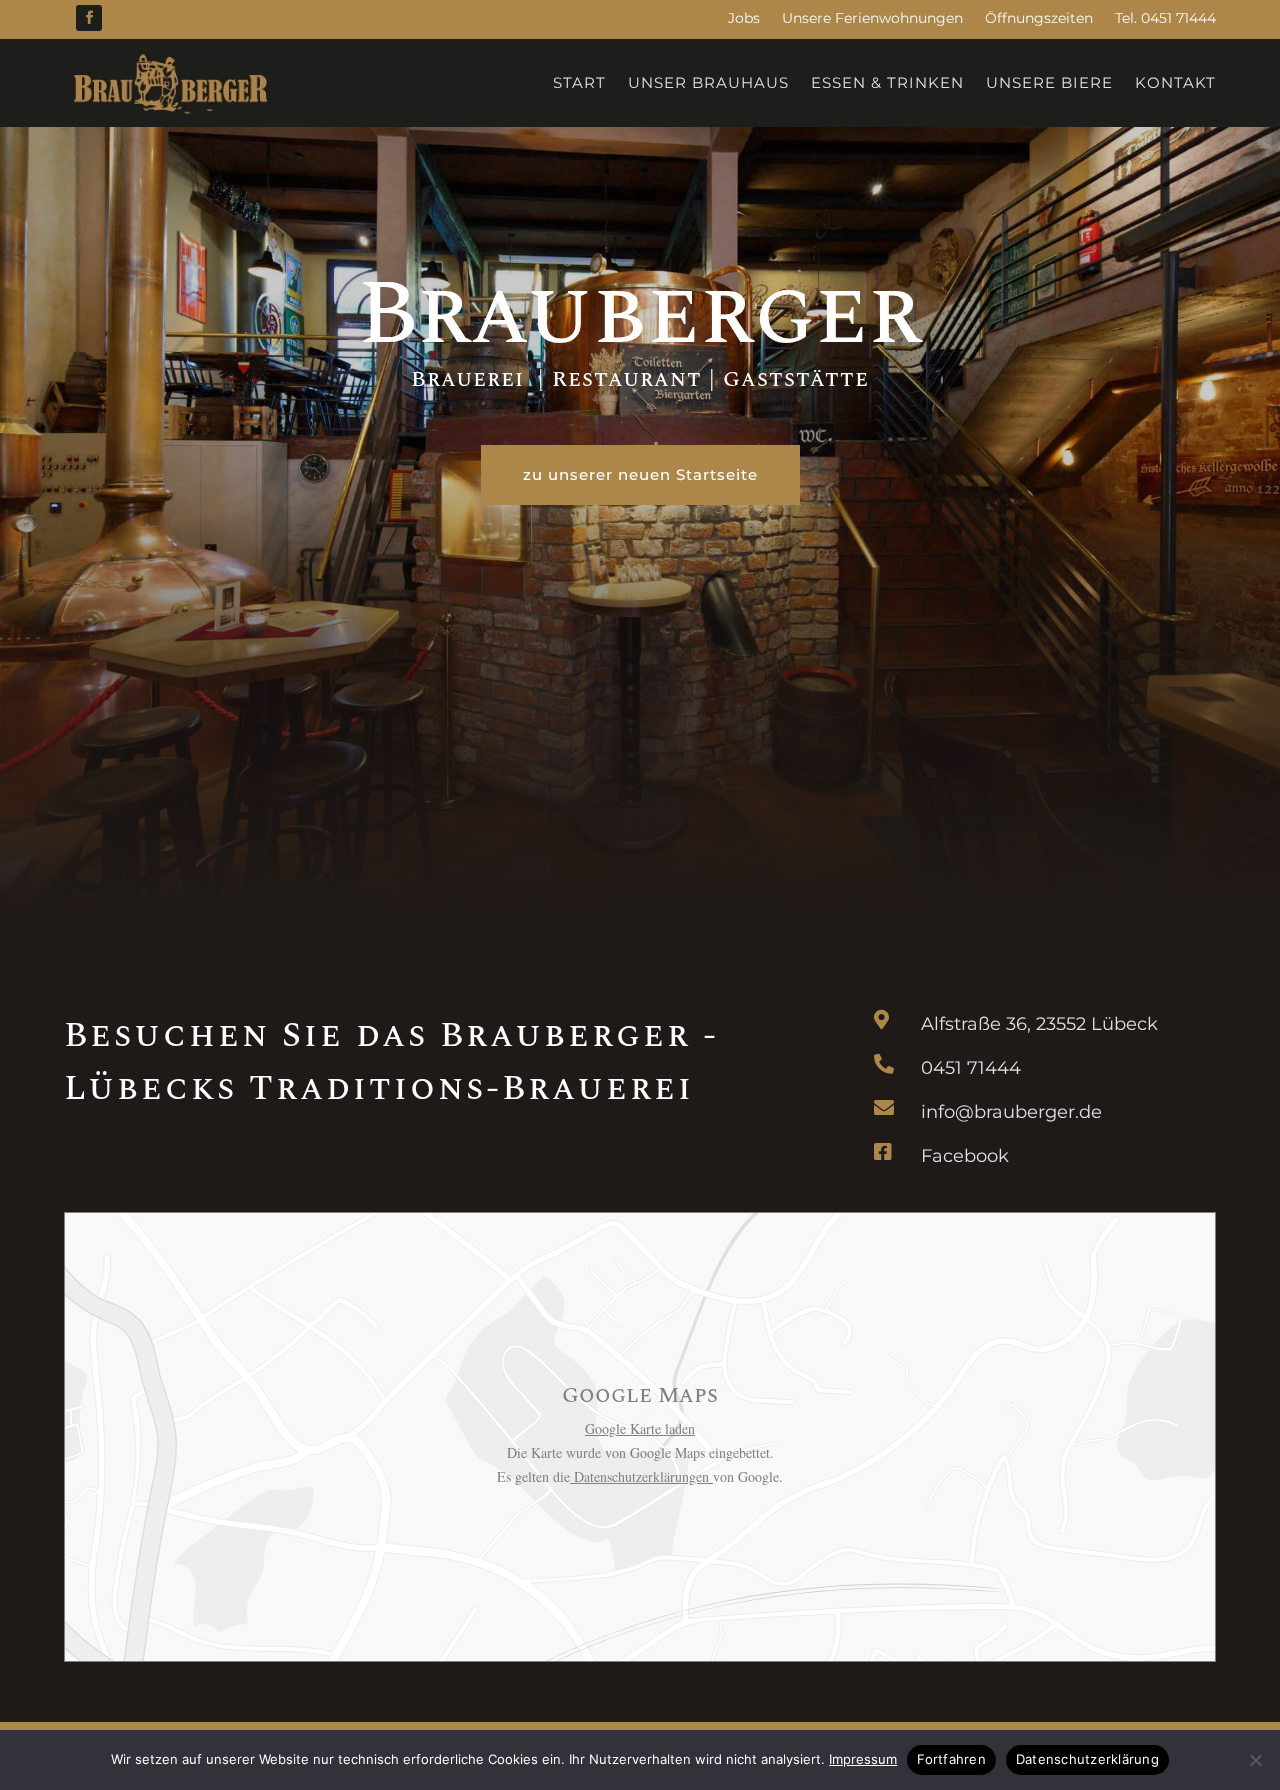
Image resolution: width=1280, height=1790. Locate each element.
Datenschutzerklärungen (641, 1476)
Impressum (863, 1759)
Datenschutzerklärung (1087, 1759)
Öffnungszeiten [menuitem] (1039, 18)
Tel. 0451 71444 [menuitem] (1165, 18)
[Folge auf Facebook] (89, 18)
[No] (1255, 1760)
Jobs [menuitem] (744, 18)
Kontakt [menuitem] (1175, 82)
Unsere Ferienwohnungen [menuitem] (872, 18)
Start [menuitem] (579, 82)
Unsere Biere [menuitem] (1049, 82)
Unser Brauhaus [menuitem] (708, 82)
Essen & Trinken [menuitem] (887, 82)
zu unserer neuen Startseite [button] (640, 474)
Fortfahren (951, 1759)
